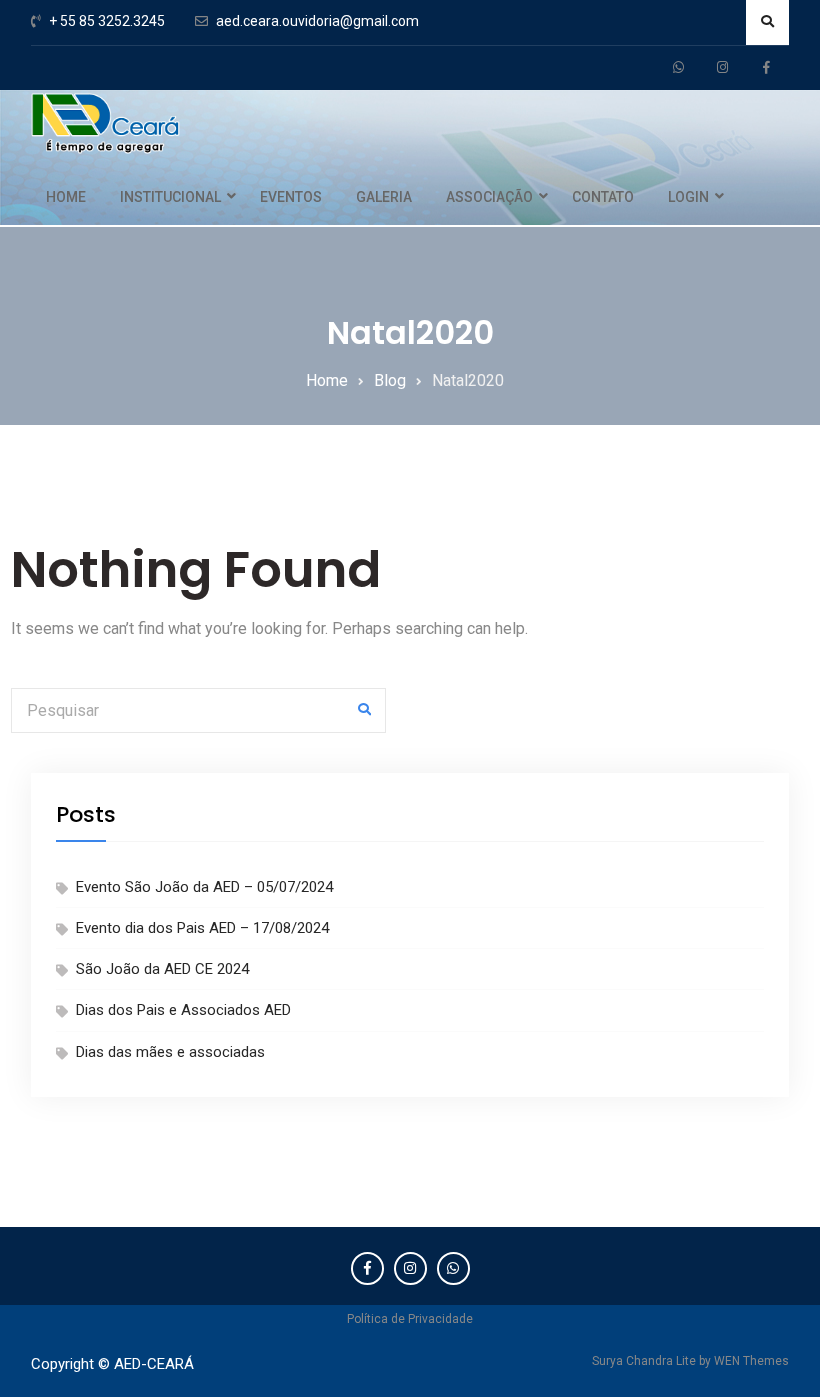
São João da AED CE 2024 (162, 969)
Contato (603, 197)
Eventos (291, 197)
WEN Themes (751, 1361)
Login (688, 197)
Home (66, 197)
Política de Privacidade (410, 1319)
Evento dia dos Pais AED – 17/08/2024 (202, 928)
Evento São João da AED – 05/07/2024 (204, 887)
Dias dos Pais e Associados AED (183, 1010)
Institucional (170, 197)
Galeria (384, 197)
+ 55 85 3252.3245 (107, 21)
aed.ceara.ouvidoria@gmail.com (317, 21)
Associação (489, 197)
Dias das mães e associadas (170, 1052)
